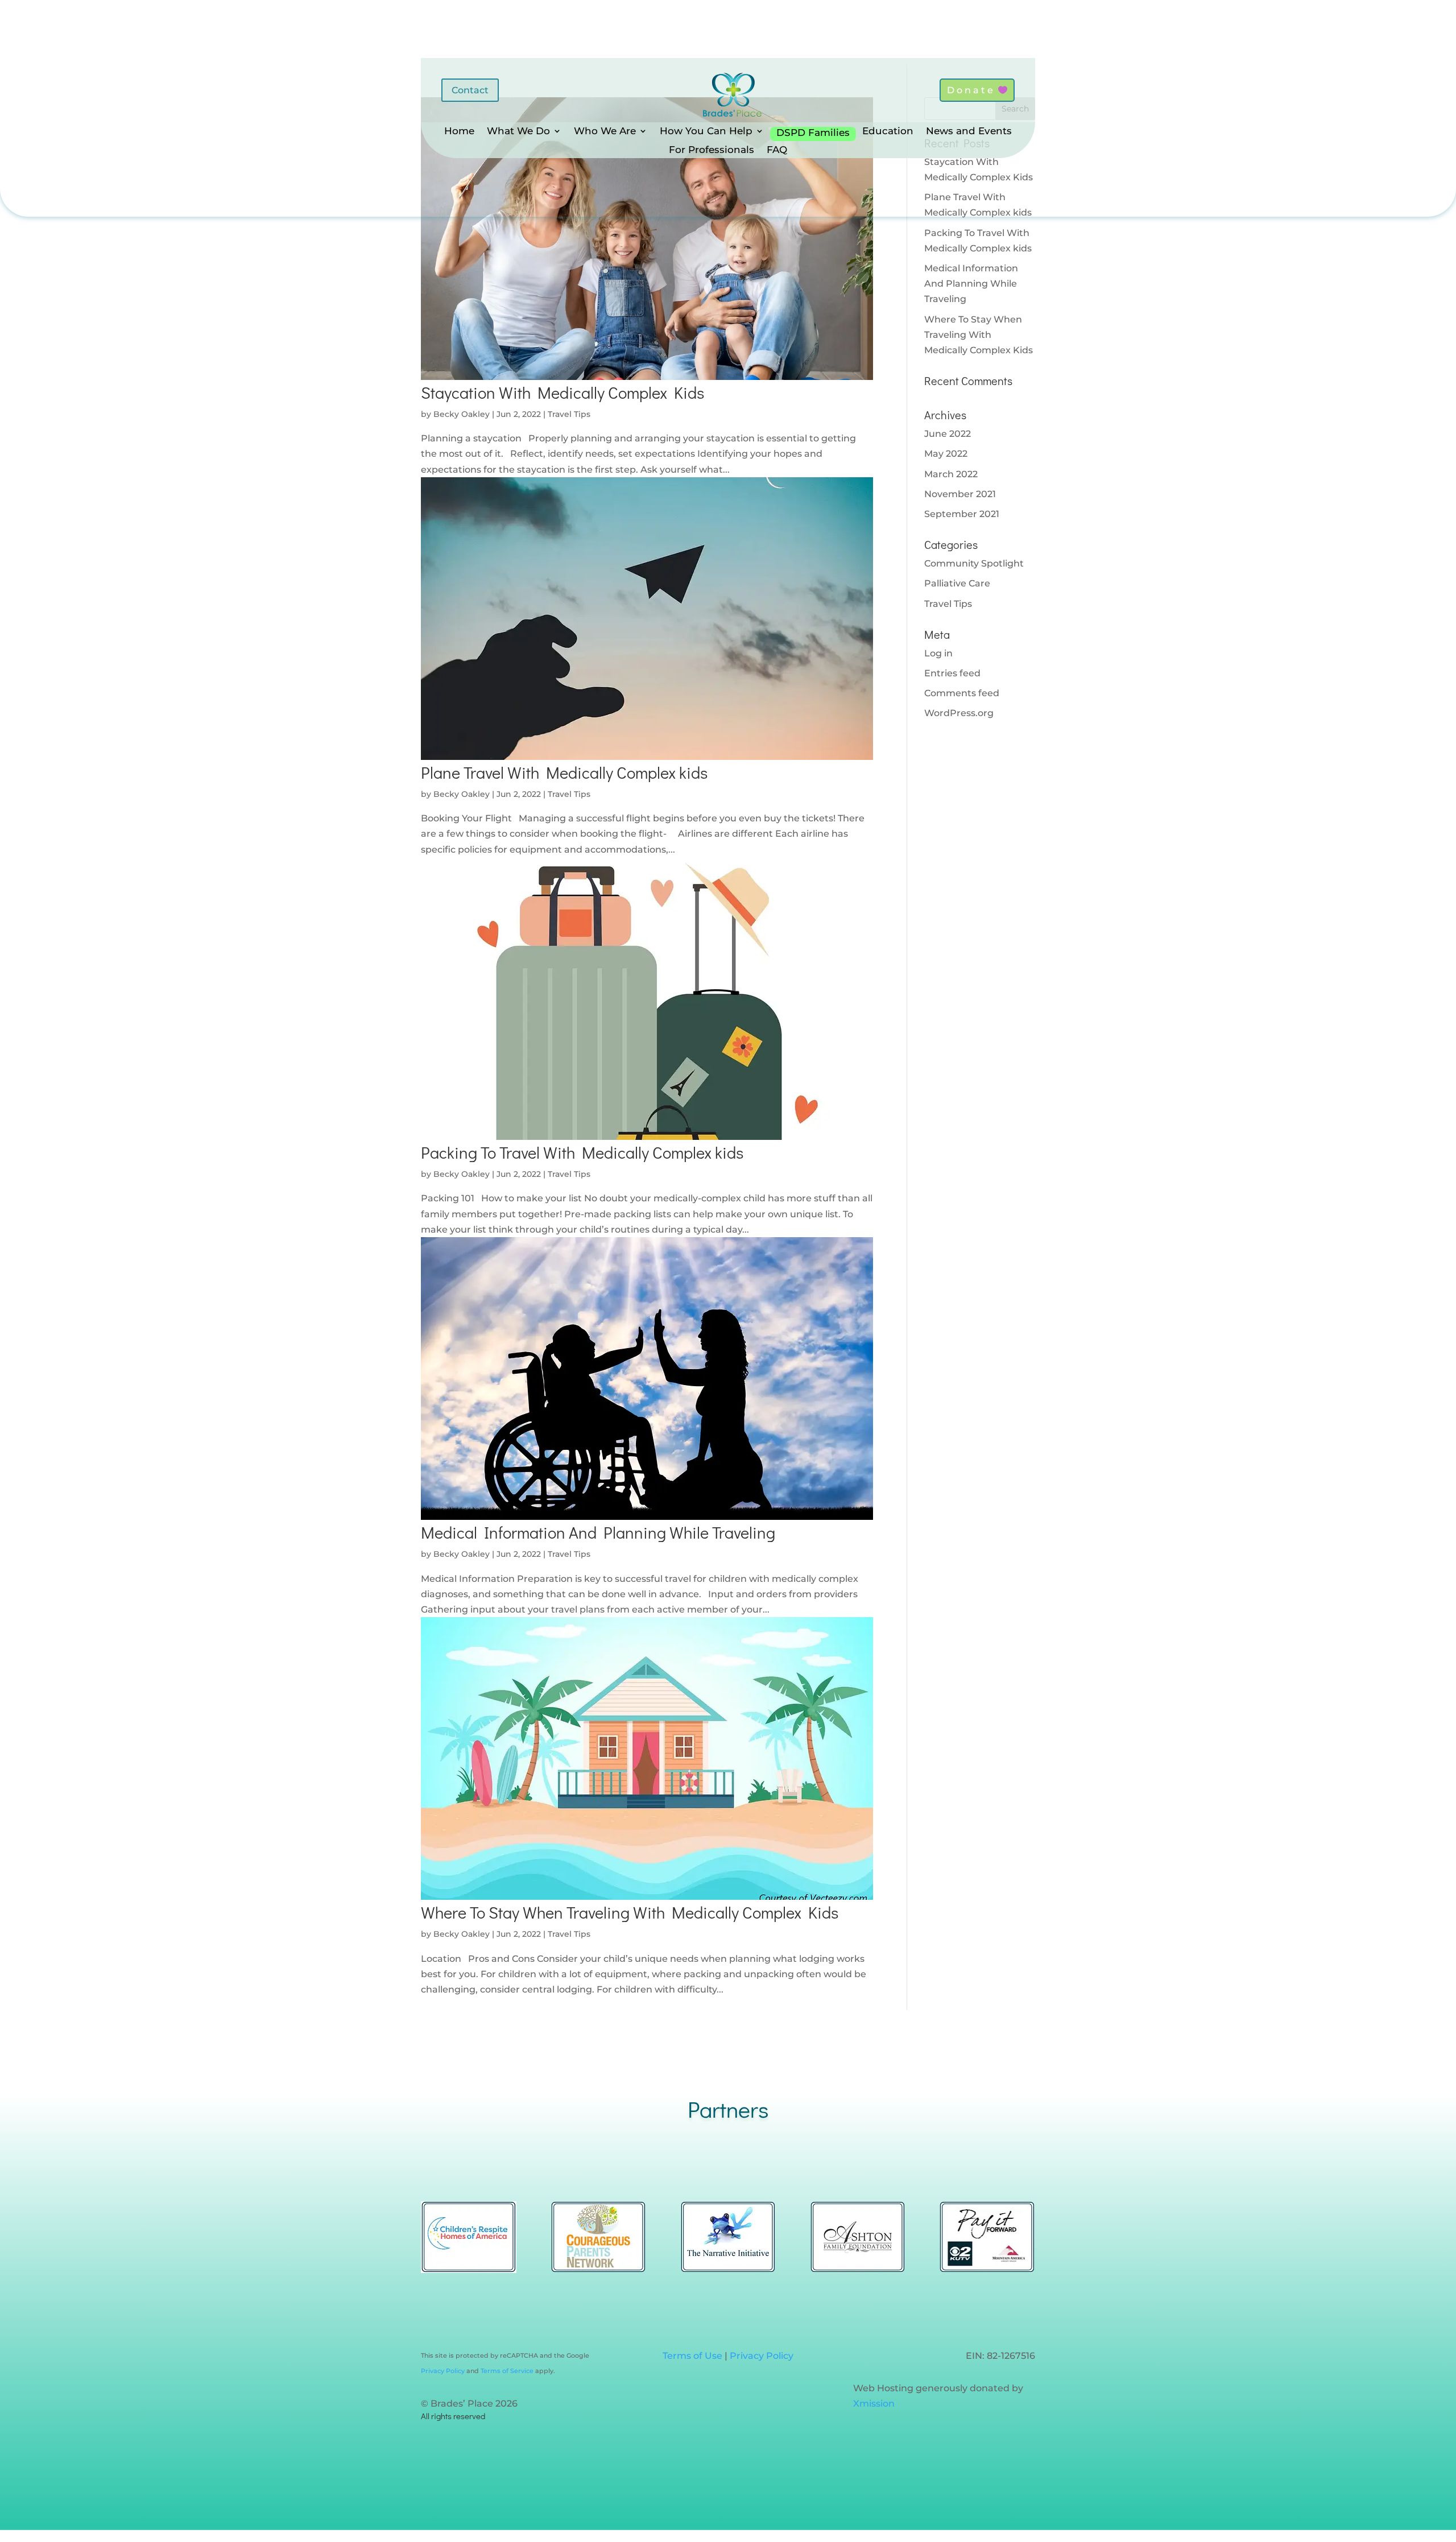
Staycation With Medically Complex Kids (562, 392)
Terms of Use (692, 2356)
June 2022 (948, 434)
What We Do (518, 132)
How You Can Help (706, 132)
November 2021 (960, 494)
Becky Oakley (462, 414)
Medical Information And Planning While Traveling (598, 1532)
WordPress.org (959, 713)
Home (459, 132)
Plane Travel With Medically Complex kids (564, 772)
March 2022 (951, 474)
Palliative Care (957, 583)
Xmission (874, 2403)
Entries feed (952, 673)
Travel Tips (569, 414)
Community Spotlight (974, 563)
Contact (470, 90)
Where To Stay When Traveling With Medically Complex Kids (630, 1912)
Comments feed (962, 693)
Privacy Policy (443, 2371)
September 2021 (962, 514)
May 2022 (946, 454)
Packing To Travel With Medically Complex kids (582, 1152)
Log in (938, 653)
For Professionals (712, 150)
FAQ (777, 150)
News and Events (969, 132)
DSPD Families (813, 133)
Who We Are (605, 132)
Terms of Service (506, 2371)
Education (888, 132)
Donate (971, 90)
